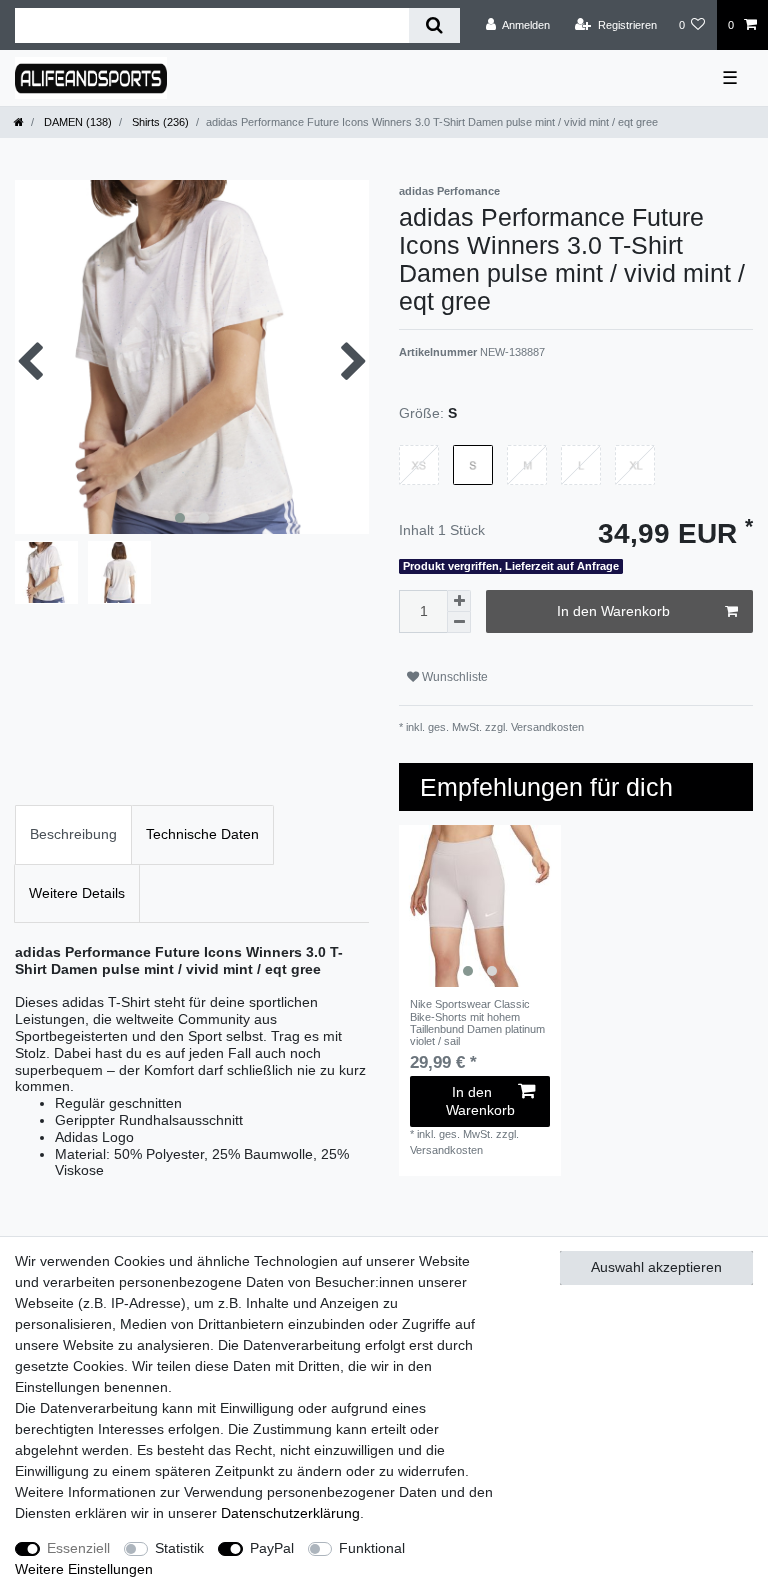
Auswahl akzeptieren (656, 1267)
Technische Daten (202, 834)
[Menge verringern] (459, 622)
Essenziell (78, 1548)
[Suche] (434, 25)
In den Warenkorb (613, 611)
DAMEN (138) (76, 122)
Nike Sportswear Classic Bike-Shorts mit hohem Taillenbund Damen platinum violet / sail (477, 1022)
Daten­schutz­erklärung (290, 1513)
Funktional (372, 1548)
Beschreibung (73, 834)
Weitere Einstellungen (84, 1569)
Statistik (179, 1548)
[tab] (73, 834)
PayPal (272, 1548)
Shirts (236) (159, 122)
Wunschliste (453, 677)
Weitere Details (77, 893)
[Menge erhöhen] (459, 601)
